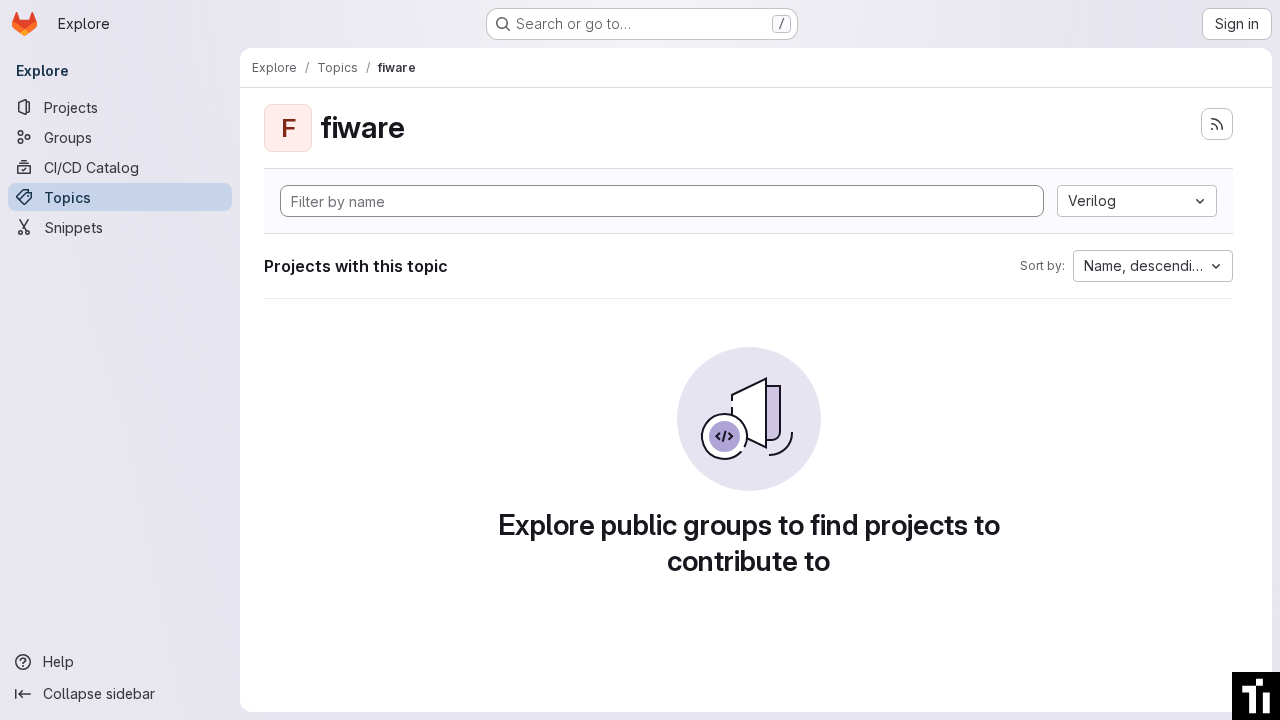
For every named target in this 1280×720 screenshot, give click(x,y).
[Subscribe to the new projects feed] (1217, 124)
